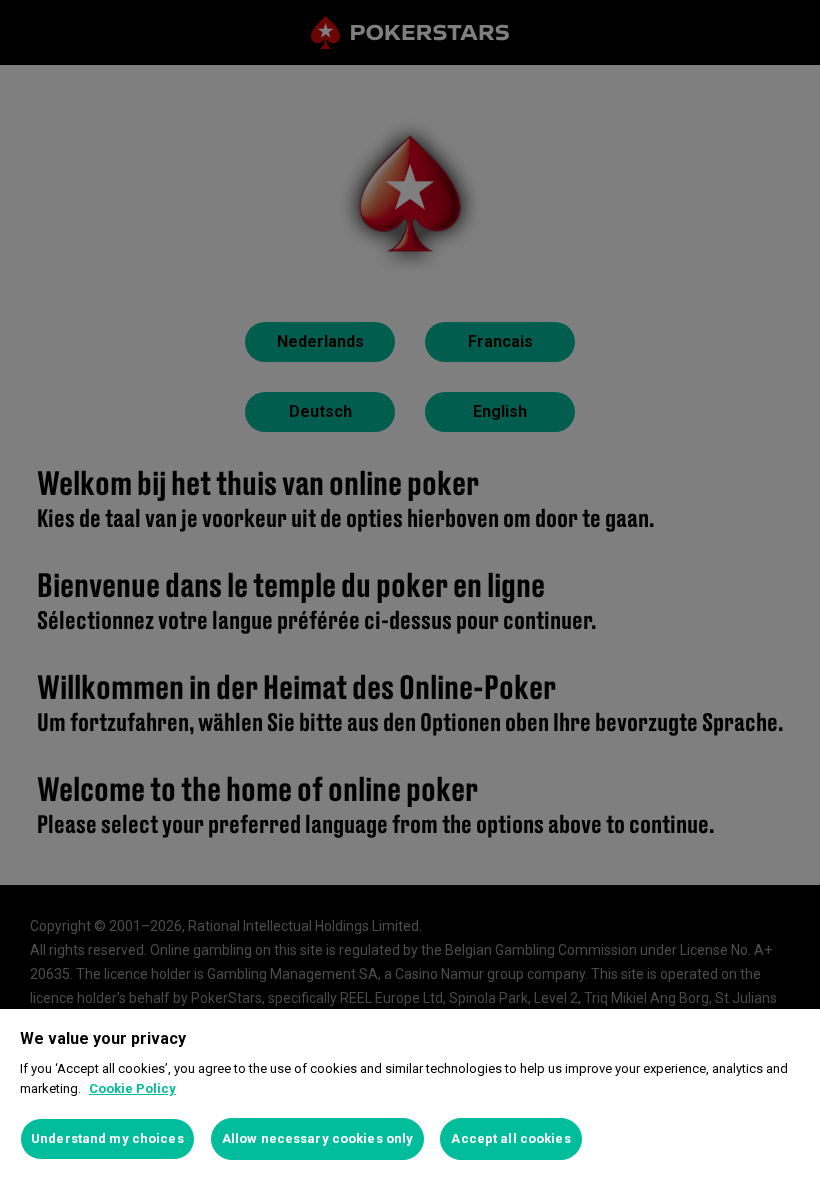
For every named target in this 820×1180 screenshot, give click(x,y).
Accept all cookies (510, 1138)
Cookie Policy (132, 1088)
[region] (410, 1094)
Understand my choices (107, 1138)
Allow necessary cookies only (318, 1138)
